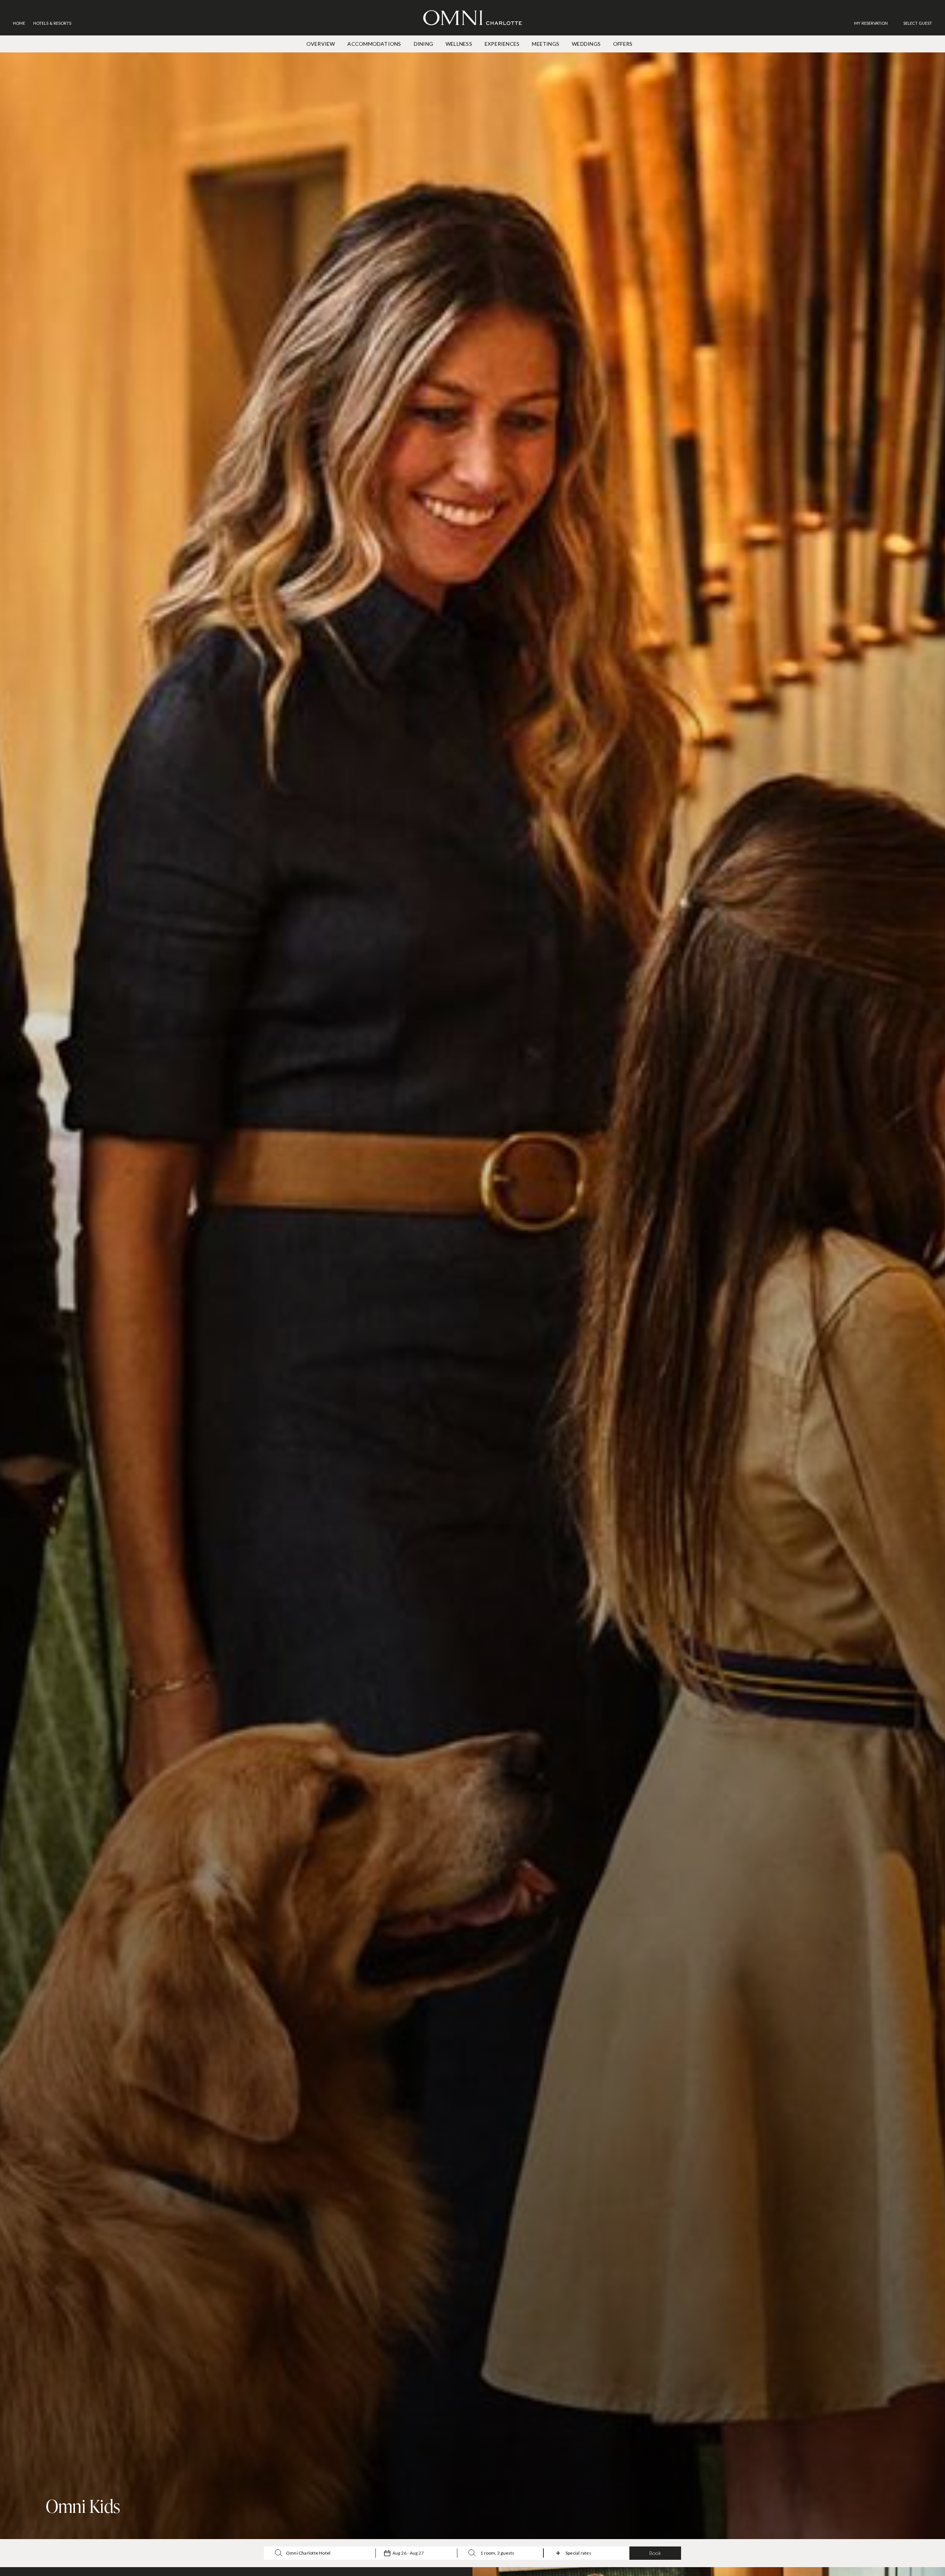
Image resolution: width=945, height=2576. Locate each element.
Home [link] (19, 23)
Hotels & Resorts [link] (52, 23)
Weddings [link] (586, 44)
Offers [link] (623, 44)
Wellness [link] (459, 44)
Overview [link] (321, 44)
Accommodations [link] (374, 44)
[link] (875, 23)
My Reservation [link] (871, 23)
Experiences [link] (502, 44)
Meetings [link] (546, 44)
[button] (918, 23)
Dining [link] (423, 44)
